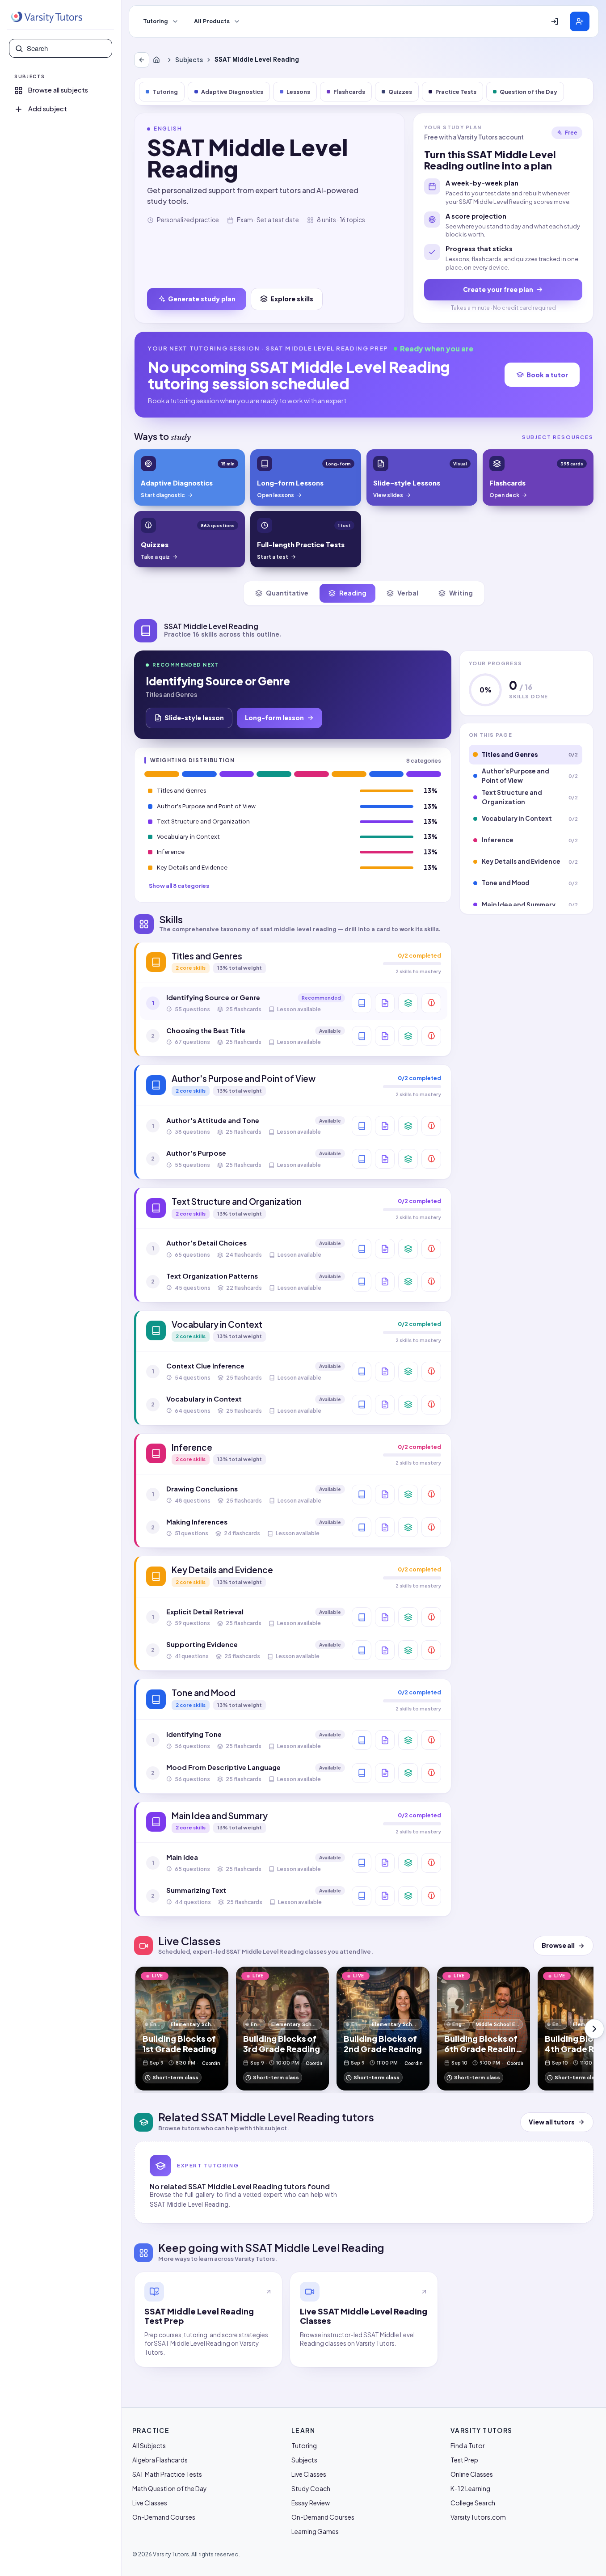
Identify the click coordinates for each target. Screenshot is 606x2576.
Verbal (408, 593)
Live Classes (150, 2503)
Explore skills (292, 299)
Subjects (189, 60)
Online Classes (472, 2474)
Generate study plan (202, 299)
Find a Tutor (468, 2445)
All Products (212, 21)
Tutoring (156, 21)
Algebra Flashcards (160, 2460)
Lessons (298, 92)
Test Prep (464, 2460)
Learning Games (315, 2531)
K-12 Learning (470, 2488)
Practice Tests (456, 92)
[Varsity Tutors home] (46, 17)
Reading (353, 593)
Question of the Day (528, 92)
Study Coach (311, 2488)
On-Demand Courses (164, 2517)
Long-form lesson (274, 718)
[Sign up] (580, 21)
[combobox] (67, 48)
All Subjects (149, 2445)
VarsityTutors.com (478, 2517)
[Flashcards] (408, 1003)
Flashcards (349, 92)
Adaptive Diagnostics (232, 92)
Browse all (558, 1945)
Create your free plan (498, 289)
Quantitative (287, 593)
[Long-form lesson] (362, 1003)
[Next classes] (594, 2029)
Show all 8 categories (179, 886)
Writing (461, 593)
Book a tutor (547, 375)
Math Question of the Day (170, 2488)
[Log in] (555, 21)
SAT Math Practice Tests (167, 2474)
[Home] (158, 60)
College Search (473, 2503)
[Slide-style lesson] (385, 1003)
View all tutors (552, 2122)
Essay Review (311, 2503)
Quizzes (400, 92)
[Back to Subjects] (142, 60)
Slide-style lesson (194, 718)
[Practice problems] (431, 1003)
